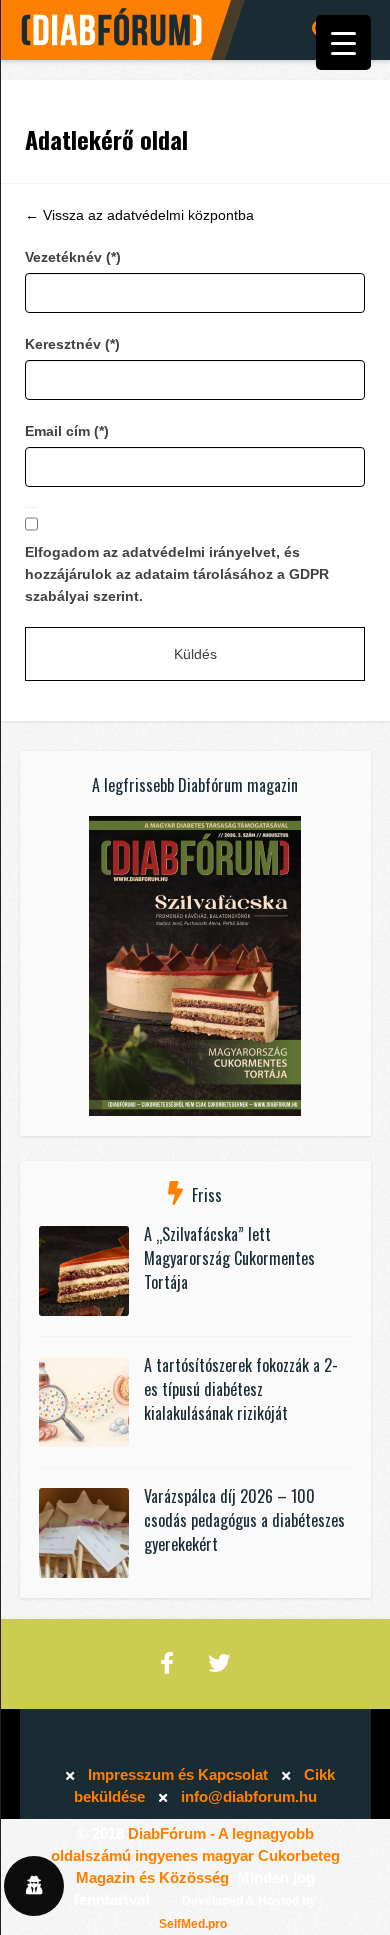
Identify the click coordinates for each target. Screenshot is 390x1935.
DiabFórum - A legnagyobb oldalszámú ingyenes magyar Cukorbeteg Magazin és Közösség (195, 1855)
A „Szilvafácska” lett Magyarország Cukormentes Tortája (229, 1258)
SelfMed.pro (193, 1924)
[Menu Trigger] (343, 42)
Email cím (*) (67, 431)
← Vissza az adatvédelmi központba (139, 215)
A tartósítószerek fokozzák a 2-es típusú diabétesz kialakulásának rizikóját (241, 1389)
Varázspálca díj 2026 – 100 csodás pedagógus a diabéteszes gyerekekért (244, 1520)
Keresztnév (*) (72, 344)
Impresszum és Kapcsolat (178, 1774)
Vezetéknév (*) (73, 257)
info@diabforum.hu (249, 1796)
